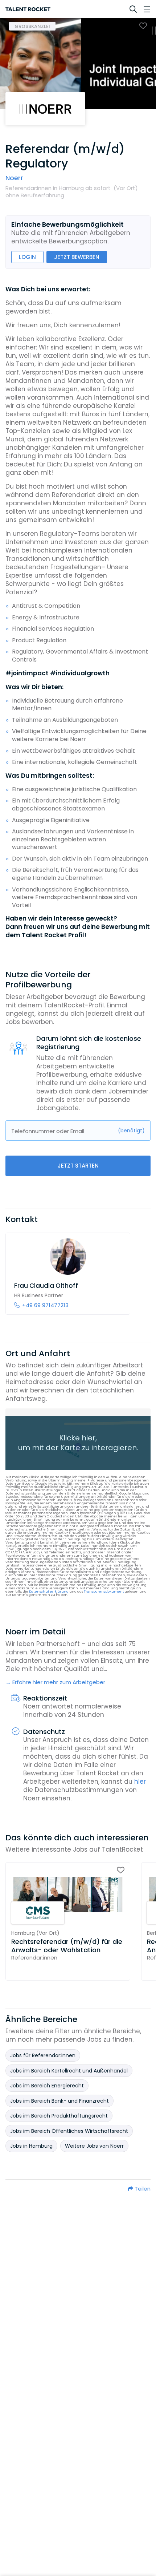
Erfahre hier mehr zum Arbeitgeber (59, 1682)
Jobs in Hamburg (31, 2146)
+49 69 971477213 (45, 1305)
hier (140, 1782)
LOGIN (27, 257)
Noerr (14, 178)
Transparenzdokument (104, 1592)
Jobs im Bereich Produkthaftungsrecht (59, 2116)
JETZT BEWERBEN (77, 257)
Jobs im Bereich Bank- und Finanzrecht (59, 2101)
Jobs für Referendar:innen (43, 2055)
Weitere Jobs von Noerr (94, 2146)
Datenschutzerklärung (49, 1592)
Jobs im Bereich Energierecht (47, 2086)
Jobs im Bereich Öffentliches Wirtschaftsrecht (69, 2131)
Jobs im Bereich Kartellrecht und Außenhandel (69, 2071)
